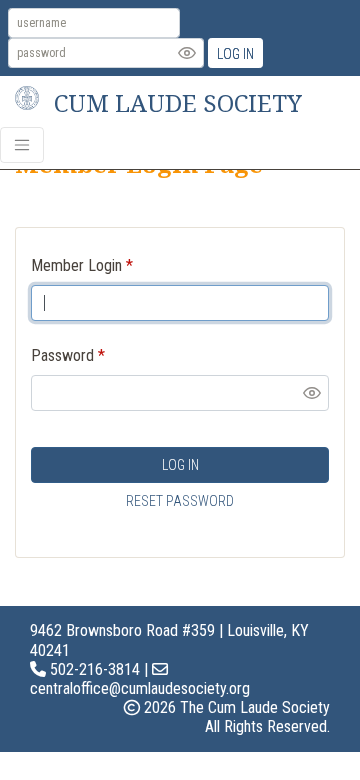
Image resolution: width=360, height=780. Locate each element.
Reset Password (180, 501)
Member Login (76, 265)
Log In (235, 54)
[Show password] (187, 53)
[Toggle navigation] (22, 145)
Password (62, 355)
